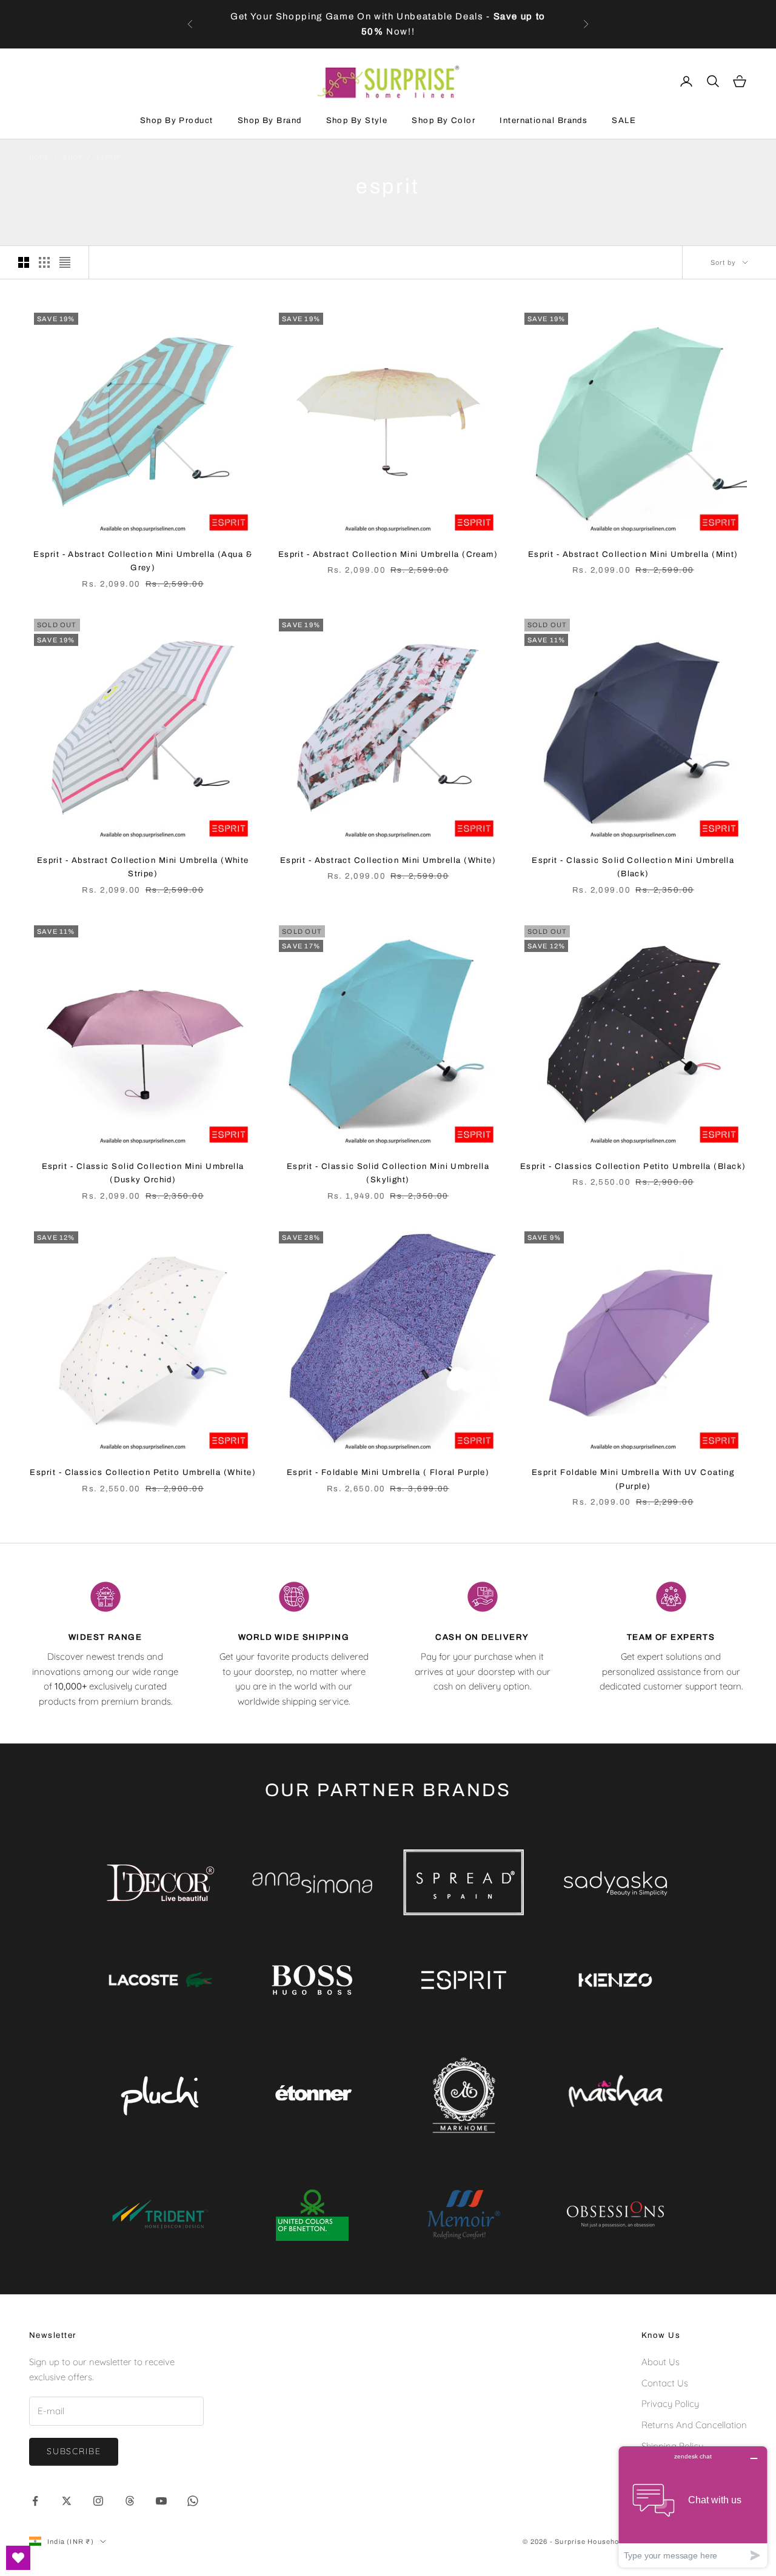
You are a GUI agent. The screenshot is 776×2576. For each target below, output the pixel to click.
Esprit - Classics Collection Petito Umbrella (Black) (633, 1166)
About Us (661, 2362)
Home (39, 157)
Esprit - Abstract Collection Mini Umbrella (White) (388, 860)
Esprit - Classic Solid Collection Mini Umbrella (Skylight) (388, 1173)
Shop (72, 157)
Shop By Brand (270, 120)
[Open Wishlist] (18, 2558)
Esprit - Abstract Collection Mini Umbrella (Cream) (388, 554)
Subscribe (74, 2451)
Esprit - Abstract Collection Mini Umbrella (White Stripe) (143, 867)
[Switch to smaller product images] (44, 262)
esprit (109, 157)
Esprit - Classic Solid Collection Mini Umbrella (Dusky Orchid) (143, 1173)
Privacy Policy (670, 2404)
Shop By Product (177, 120)
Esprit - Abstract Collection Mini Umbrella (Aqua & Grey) (143, 561)
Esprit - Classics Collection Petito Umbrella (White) (143, 1472)
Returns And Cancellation (694, 2425)
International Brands (544, 120)
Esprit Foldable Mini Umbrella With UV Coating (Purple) (633, 1479)
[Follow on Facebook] (35, 2501)
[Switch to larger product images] (24, 262)
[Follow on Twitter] (67, 2501)
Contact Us (665, 2383)
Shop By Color (443, 120)
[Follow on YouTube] (161, 2501)
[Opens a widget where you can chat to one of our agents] (693, 2507)
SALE (624, 120)
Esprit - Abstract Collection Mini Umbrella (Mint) (633, 554)
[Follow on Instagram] (98, 2501)
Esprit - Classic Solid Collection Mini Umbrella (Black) (633, 867)
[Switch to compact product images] (65, 262)
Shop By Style (357, 120)
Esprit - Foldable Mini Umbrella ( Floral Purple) (388, 1472)
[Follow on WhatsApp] (193, 2501)
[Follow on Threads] (130, 2501)
